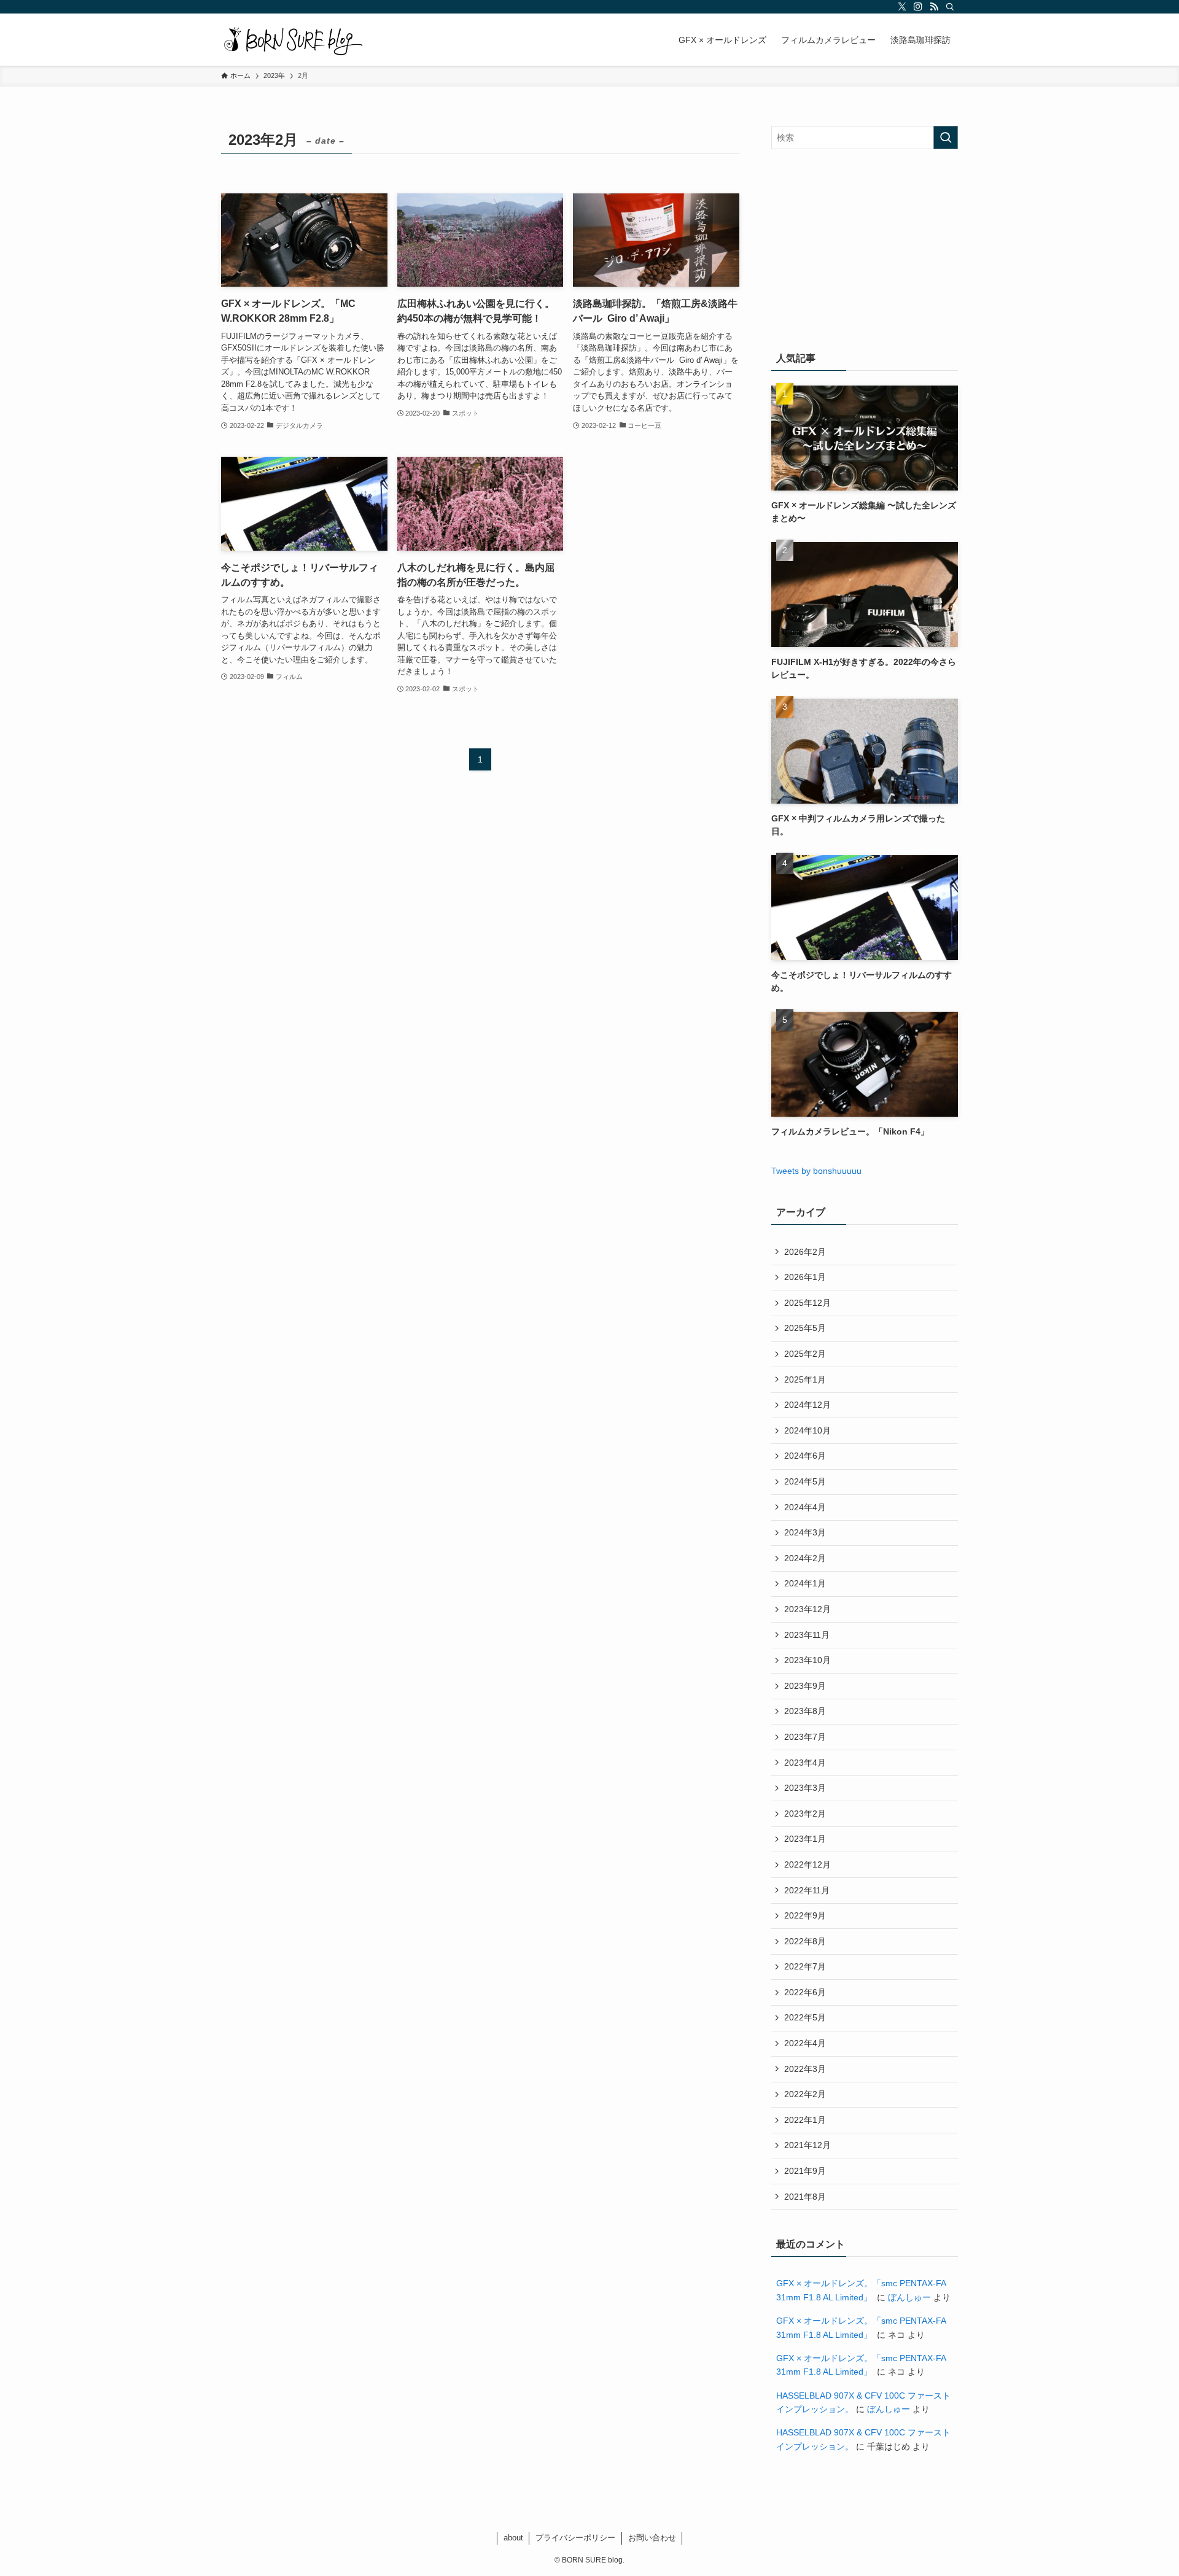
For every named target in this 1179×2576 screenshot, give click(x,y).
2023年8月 (805, 1711)
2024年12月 (807, 1405)
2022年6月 (805, 1992)
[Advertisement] (865, 247)
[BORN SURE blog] (293, 40)
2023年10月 (807, 1660)
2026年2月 (805, 1252)
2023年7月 (805, 1737)
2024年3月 (805, 1532)
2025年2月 (805, 1354)
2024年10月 (807, 1430)
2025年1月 (805, 1379)
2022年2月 (805, 2094)
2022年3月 (805, 2069)
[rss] (934, 7)
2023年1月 (805, 1839)
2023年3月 (805, 1788)
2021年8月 (805, 2197)
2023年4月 (805, 1763)
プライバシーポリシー (575, 2538)
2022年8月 (805, 1941)
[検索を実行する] (946, 138)
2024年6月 (805, 1456)
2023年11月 (807, 1635)
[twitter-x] (902, 7)
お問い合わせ (652, 2538)
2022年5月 (805, 2017)
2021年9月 (805, 2171)
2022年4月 (805, 2043)
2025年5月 (805, 1328)
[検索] (950, 7)
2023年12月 (807, 1609)
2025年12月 (807, 1303)
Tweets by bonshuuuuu (816, 1171)
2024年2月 (805, 1558)
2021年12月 (807, 2145)
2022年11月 (807, 1890)
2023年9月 (805, 1686)
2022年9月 (805, 1915)
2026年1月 (805, 1277)
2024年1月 (805, 1583)
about (513, 2538)
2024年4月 (805, 1507)
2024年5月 (805, 1481)
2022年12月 (807, 1864)
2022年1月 (805, 2120)
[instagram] (918, 7)
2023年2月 (805, 1814)
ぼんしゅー (909, 2297)
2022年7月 (805, 1966)
